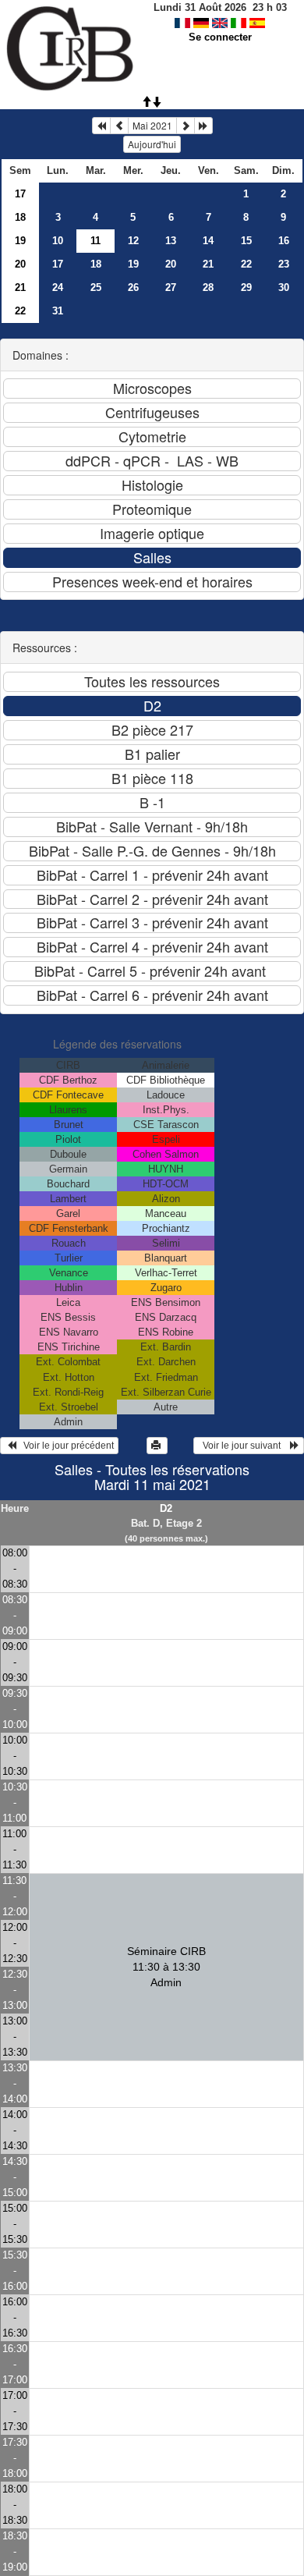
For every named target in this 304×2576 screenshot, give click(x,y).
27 (171, 287)
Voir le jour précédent (65, 1446)
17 (20, 194)
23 (284, 264)
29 (246, 287)
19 (20, 241)
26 (133, 287)
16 (284, 241)
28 (208, 287)
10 (58, 241)
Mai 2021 (152, 125)
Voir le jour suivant (244, 1446)
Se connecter (220, 37)
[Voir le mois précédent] (119, 126)
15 (246, 241)
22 (246, 264)
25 (96, 287)
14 (208, 241)
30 (284, 287)
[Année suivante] (203, 126)
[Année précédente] (101, 126)
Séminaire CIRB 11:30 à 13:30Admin (166, 1967)
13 (171, 241)
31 (58, 311)
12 (133, 241)
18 (20, 217)
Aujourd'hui (152, 144)
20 (20, 264)
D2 (166, 1508)
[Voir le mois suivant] (186, 126)
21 (208, 264)
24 (58, 287)
